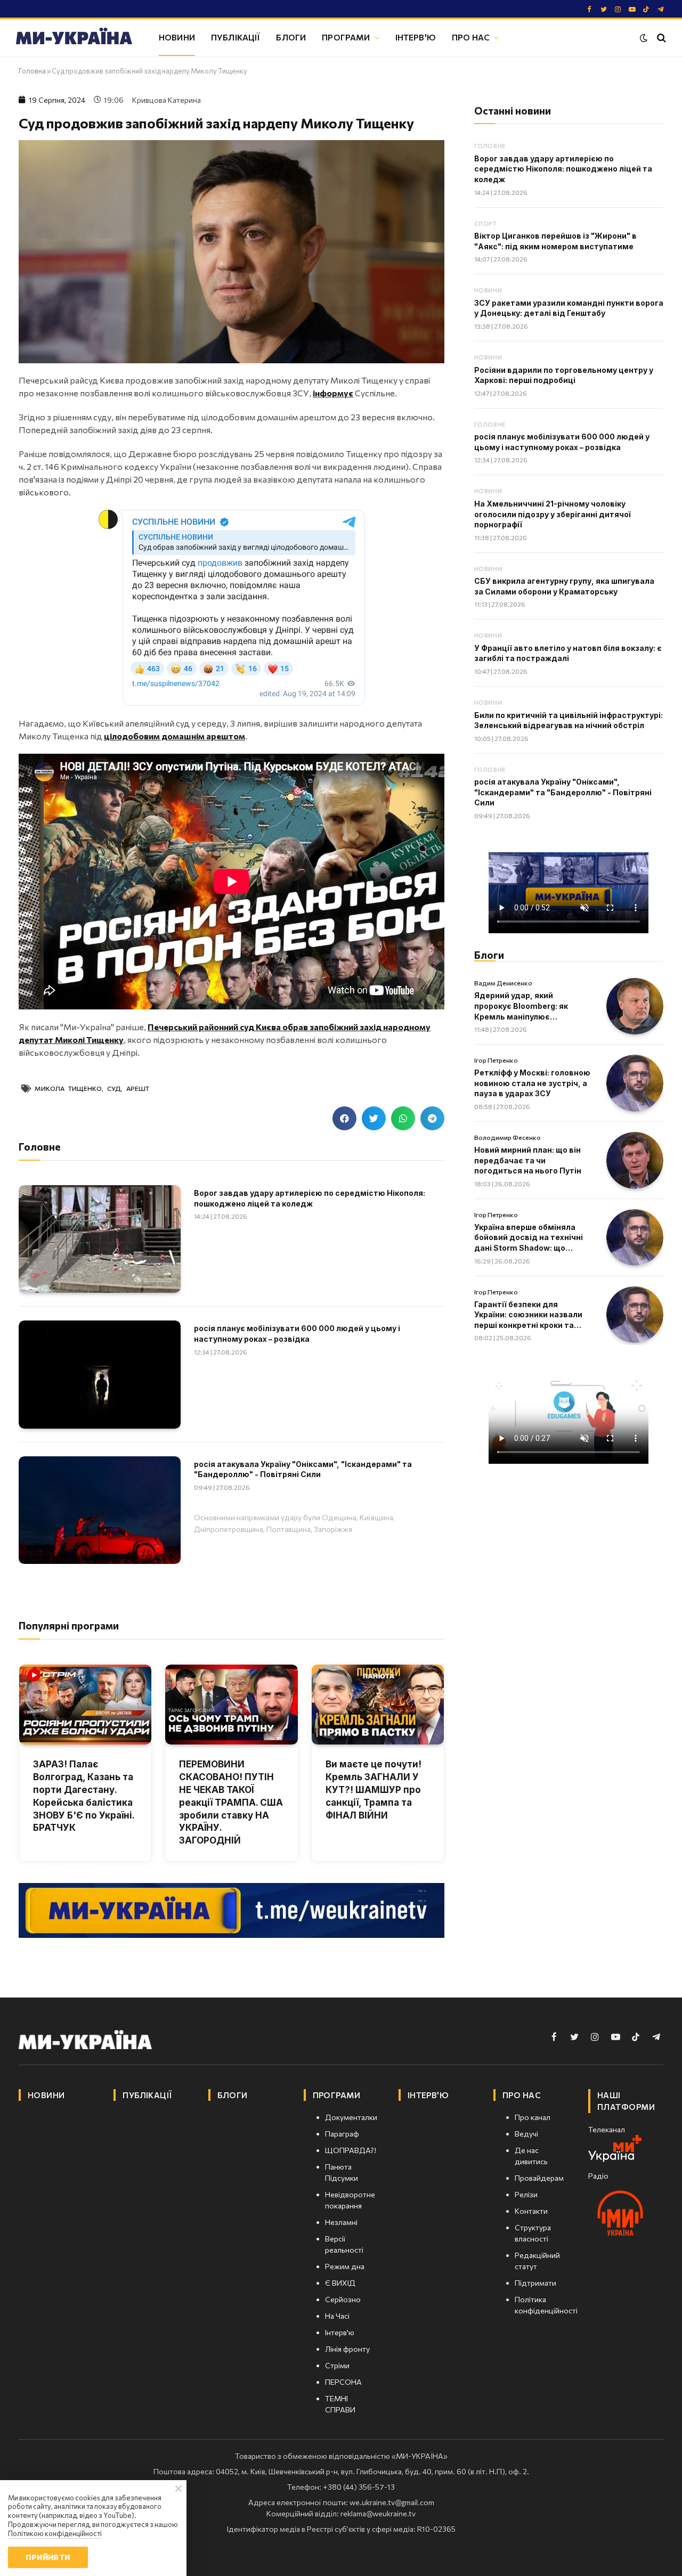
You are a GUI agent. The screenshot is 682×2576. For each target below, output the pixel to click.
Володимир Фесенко (508, 1137)
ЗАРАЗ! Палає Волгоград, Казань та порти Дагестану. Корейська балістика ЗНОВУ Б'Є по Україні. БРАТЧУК (84, 1796)
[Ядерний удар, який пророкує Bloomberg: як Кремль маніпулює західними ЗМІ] (635, 1006)
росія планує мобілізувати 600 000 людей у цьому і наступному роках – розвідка (297, 1334)
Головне (490, 146)
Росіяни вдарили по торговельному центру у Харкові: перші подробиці (564, 375)
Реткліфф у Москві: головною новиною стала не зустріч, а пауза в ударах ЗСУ (532, 1083)
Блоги (291, 37)
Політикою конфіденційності (55, 2533)
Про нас (471, 37)
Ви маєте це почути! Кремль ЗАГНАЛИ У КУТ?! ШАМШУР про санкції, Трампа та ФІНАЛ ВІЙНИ (374, 1790)
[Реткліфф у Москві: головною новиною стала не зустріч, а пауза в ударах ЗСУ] (635, 1083)
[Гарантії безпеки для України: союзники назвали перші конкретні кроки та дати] (635, 1315)
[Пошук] (660, 38)
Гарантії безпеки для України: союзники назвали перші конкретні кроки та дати (528, 1315)
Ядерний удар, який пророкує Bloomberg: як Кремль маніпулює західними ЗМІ (521, 1006)
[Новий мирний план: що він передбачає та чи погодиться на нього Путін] (635, 1160)
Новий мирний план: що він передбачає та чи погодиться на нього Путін (528, 1160)
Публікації (236, 37)
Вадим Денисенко (503, 983)
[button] (344, 1118)
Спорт (486, 223)
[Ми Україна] (74, 38)
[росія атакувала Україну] (100, 1510)
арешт (138, 1088)
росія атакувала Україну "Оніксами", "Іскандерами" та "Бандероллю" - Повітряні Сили (303, 1469)
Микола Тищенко (68, 1088)
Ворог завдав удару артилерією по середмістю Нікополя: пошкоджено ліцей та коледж (310, 1198)
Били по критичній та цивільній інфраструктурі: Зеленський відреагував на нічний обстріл (569, 720)
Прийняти (48, 2557)
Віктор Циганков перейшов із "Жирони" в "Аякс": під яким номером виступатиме (555, 241)
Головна (32, 71)
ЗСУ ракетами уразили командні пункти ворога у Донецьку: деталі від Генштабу (569, 308)
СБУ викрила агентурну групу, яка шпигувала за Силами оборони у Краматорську (564, 586)
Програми (346, 37)
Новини (177, 37)
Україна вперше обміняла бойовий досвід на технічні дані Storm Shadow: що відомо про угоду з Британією (529, 1238)
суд (114, 1088)
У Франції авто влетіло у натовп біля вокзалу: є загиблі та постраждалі (568, 653)
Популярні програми (69, 1625)
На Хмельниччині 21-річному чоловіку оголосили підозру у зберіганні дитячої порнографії (553, 514)
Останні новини (513, 111)
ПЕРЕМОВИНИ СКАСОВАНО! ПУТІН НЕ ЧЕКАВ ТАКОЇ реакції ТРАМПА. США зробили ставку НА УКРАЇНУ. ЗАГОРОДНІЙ (231, 1802)
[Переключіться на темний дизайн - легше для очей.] (644, 38)
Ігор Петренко (496, 1060)
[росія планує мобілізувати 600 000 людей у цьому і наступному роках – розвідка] (100, 1374)
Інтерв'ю (416, 37)
